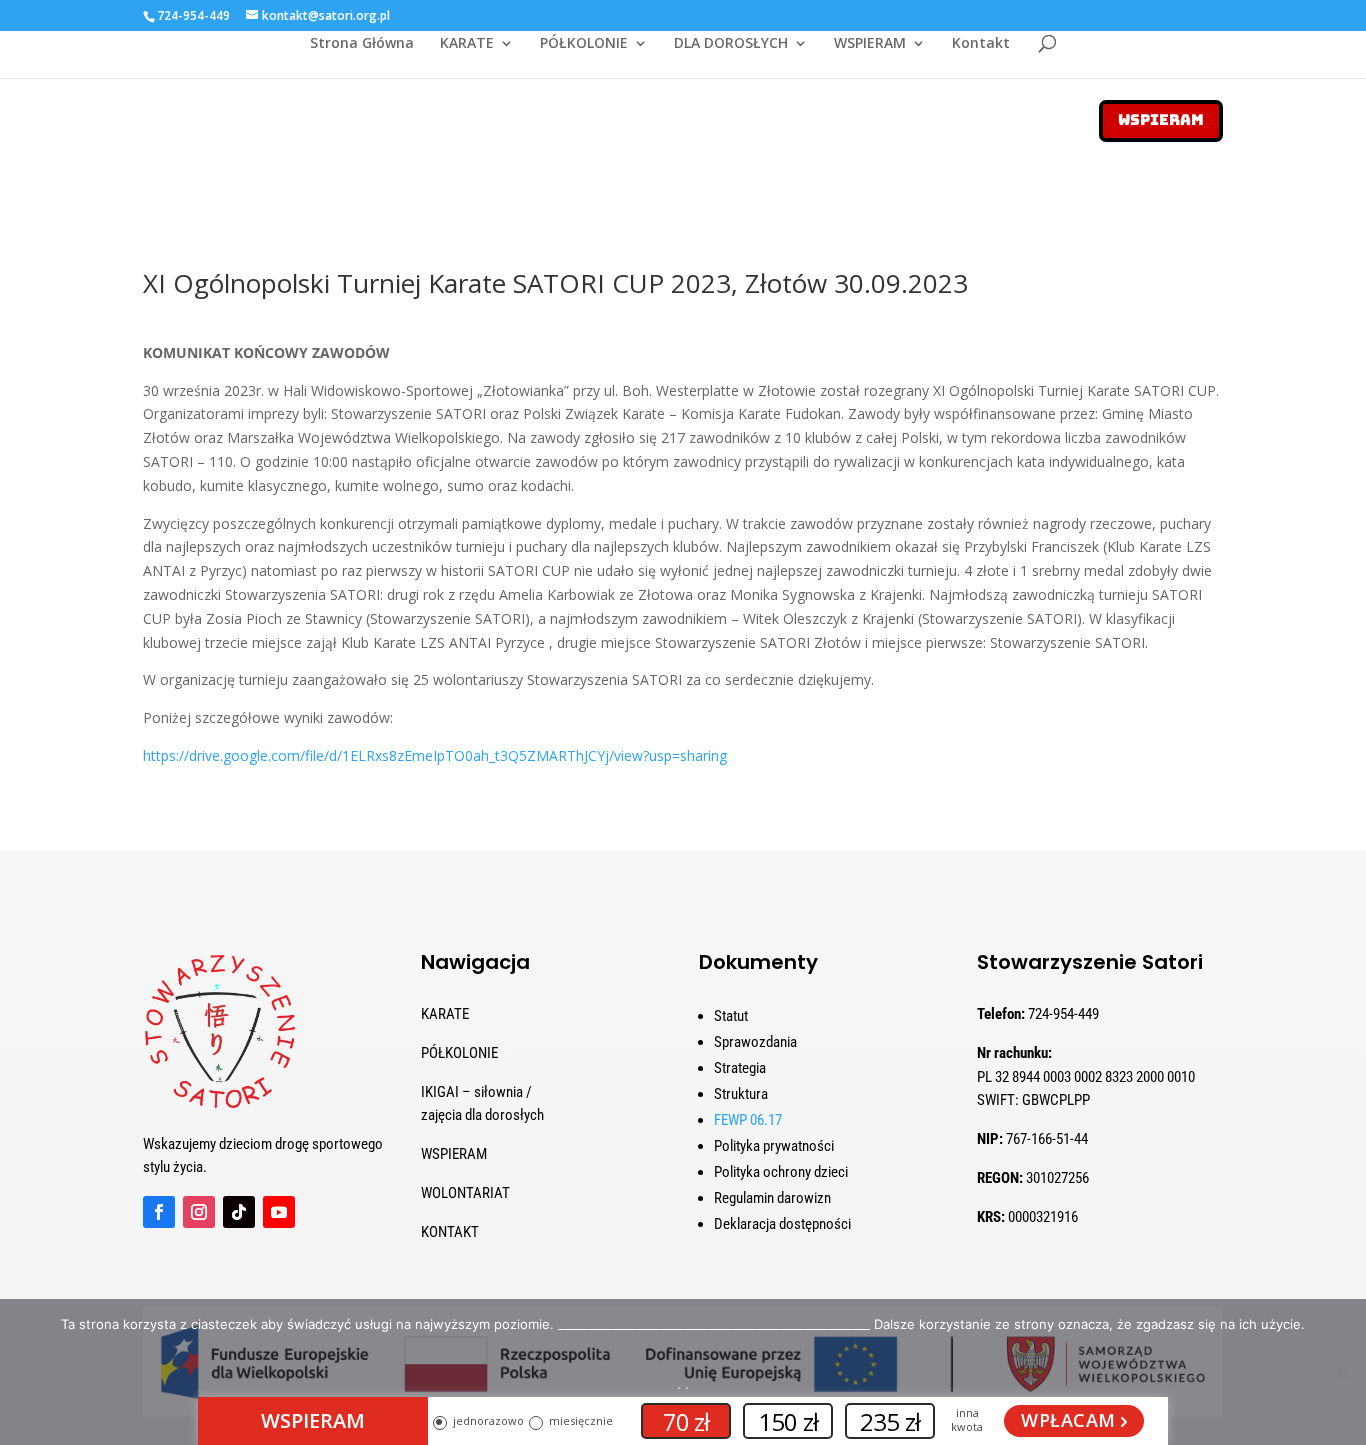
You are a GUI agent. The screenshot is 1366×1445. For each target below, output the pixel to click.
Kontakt (981, 44)
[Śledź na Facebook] (159, 1212)
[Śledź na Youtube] (279, 1212)
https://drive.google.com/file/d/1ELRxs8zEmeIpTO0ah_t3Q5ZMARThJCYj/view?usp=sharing (435, 755)
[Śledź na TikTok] (239, 1212)
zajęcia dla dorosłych (482, 1115)
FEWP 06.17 (748, 1120)
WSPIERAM (870, 44)
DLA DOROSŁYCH (731, 44)
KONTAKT (450, 1232)
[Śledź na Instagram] (199, 1212)
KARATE (467, 44)
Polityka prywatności (774, 1146)
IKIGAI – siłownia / (476, 1092)
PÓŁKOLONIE (584, 44)
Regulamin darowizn (772, 1198)
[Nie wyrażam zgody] (1341, 1372)
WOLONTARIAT (465, 1193)
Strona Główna (362, 44)
